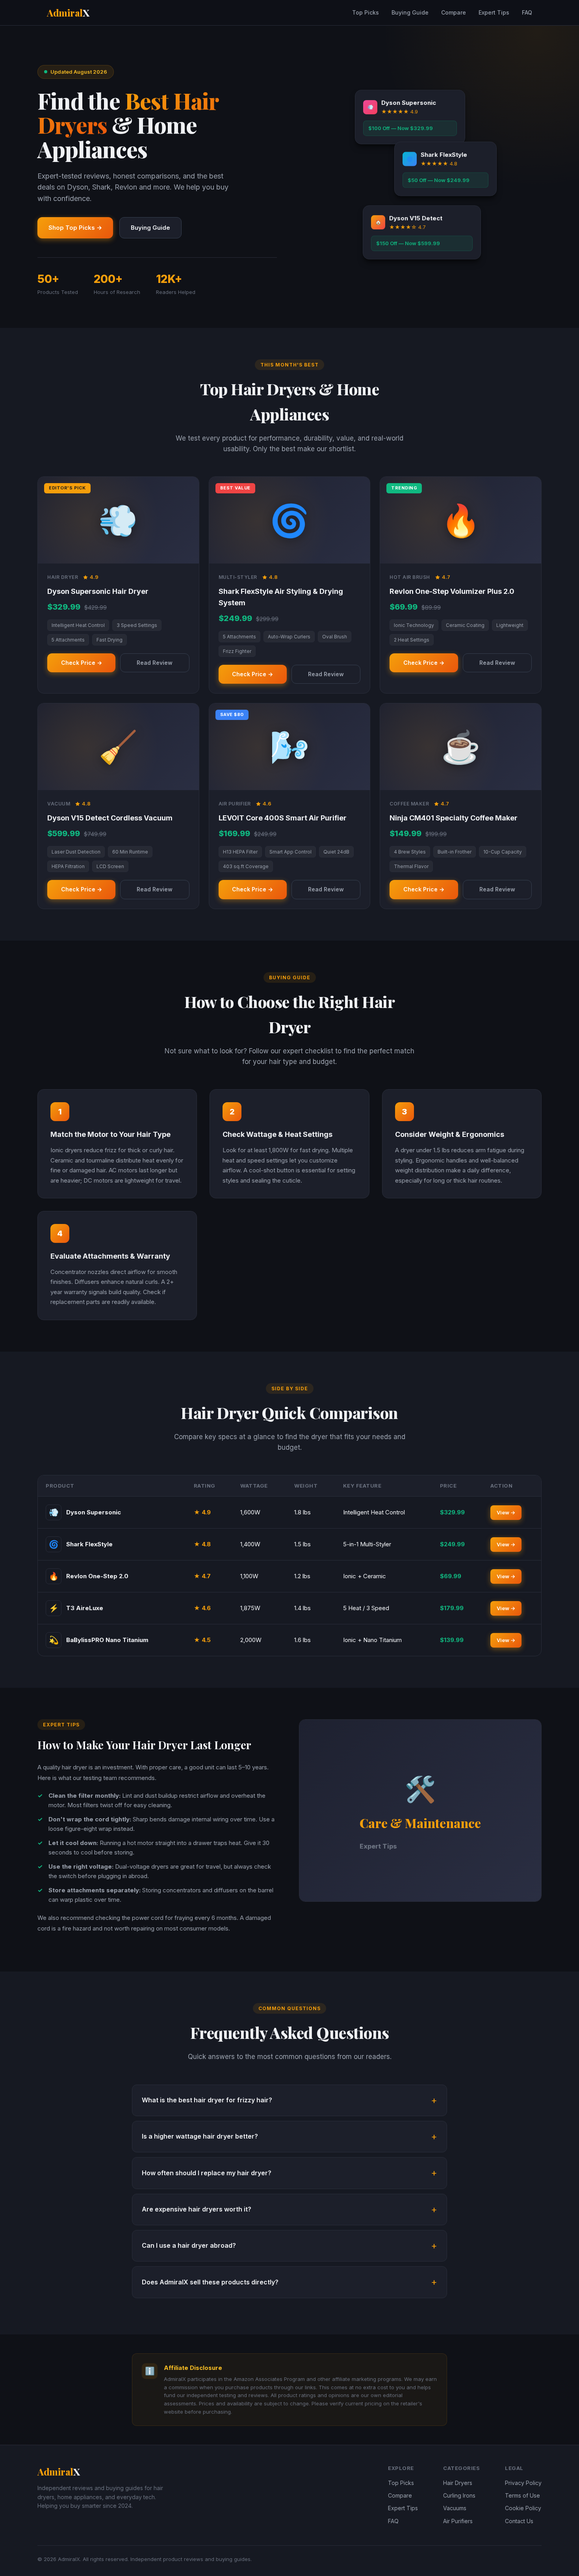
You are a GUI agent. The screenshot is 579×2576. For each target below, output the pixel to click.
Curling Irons (459, 2495)
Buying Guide (410, 12)
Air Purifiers (458, 2521)
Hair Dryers (458, 2483)
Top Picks (366, 12)
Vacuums (455, 2508)
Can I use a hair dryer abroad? (189, 2245)
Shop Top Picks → (75, 228)
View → (506, 1512)
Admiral (68, 13)
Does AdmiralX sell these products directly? (210, 2282)
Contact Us (519, 2521)
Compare (454, 12)
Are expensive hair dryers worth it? (197, 2209)
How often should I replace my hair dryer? (207, 2173)
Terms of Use (522, 2495)
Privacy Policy (523, 2483)
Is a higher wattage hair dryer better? (200, 2136)
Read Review (155, 663)
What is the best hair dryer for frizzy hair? (207, 2100)
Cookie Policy (523, 2508)
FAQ (527, 12)
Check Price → (82, 663)
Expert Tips (494, 12)
